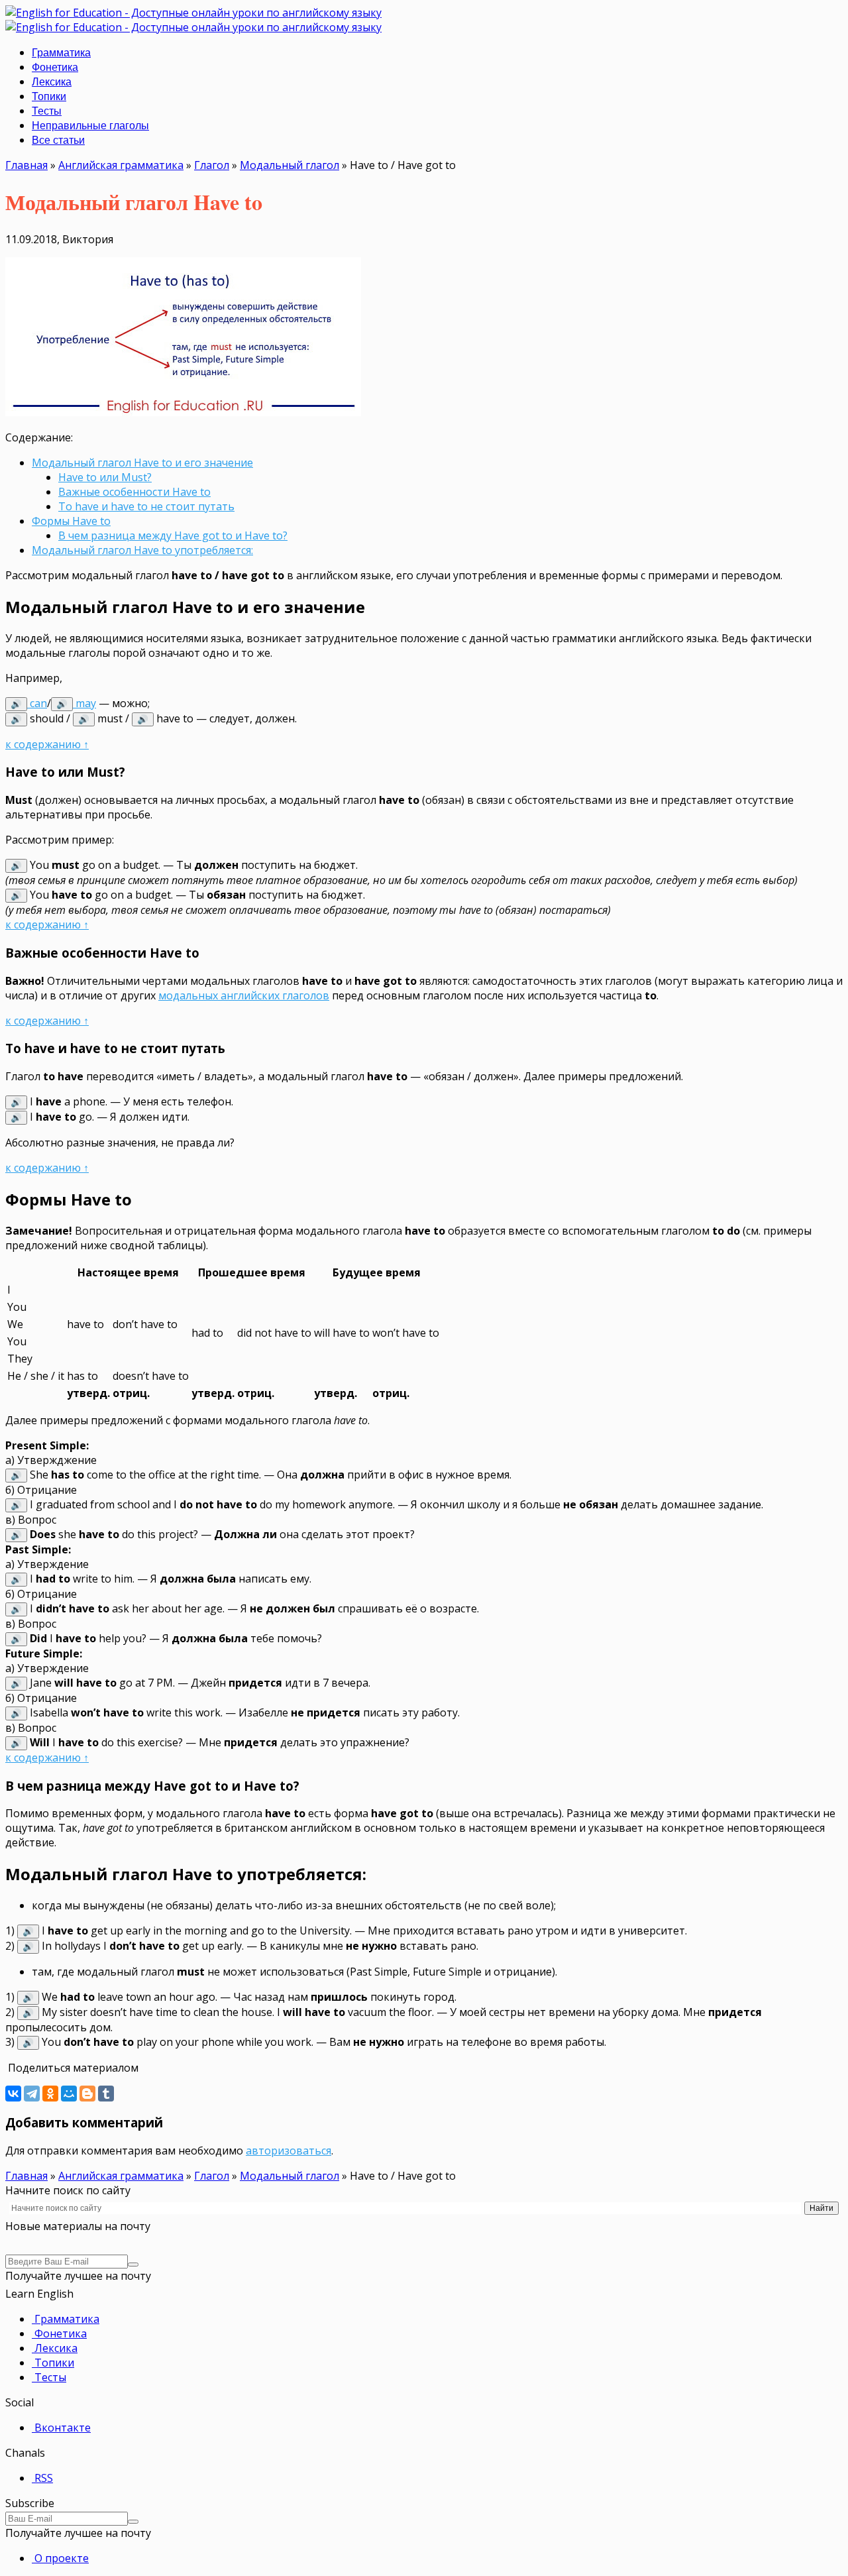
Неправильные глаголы (90, 126)
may (76, 703)
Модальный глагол (290, 165)
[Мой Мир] (69, 2094)
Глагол (212, 165)
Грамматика (61, 53)
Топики (49, 96)
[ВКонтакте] (13, 2094)
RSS (42, 2478)
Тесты (47, 111)
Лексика (52, 82)
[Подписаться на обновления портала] (133, 2265)
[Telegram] (32, 2094)
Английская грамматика (121, 165)
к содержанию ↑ (47, 744)
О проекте (60, 2558)
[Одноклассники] (50, 2094)
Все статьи (58, 140)
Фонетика (55, 67)
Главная (26, 165)
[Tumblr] (106, 2094)
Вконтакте (61, 2428)
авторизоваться (289, 2151)
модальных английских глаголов (244, 995)
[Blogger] (87, 2094)
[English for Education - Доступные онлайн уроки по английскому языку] (193, 13)
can (29, 703)
